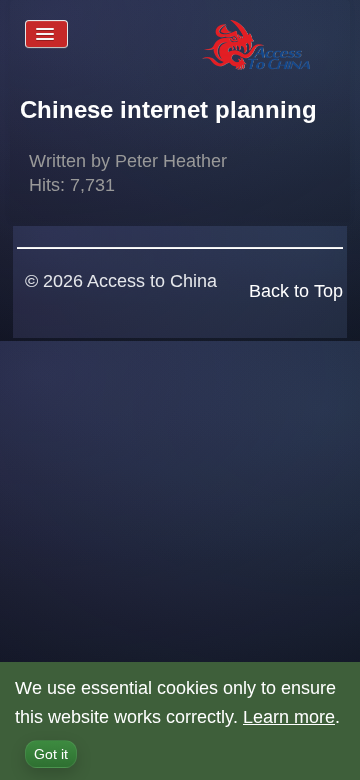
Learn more (289, 717)
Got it (51, 754)
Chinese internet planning (168, 109)
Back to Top (296, 291)
